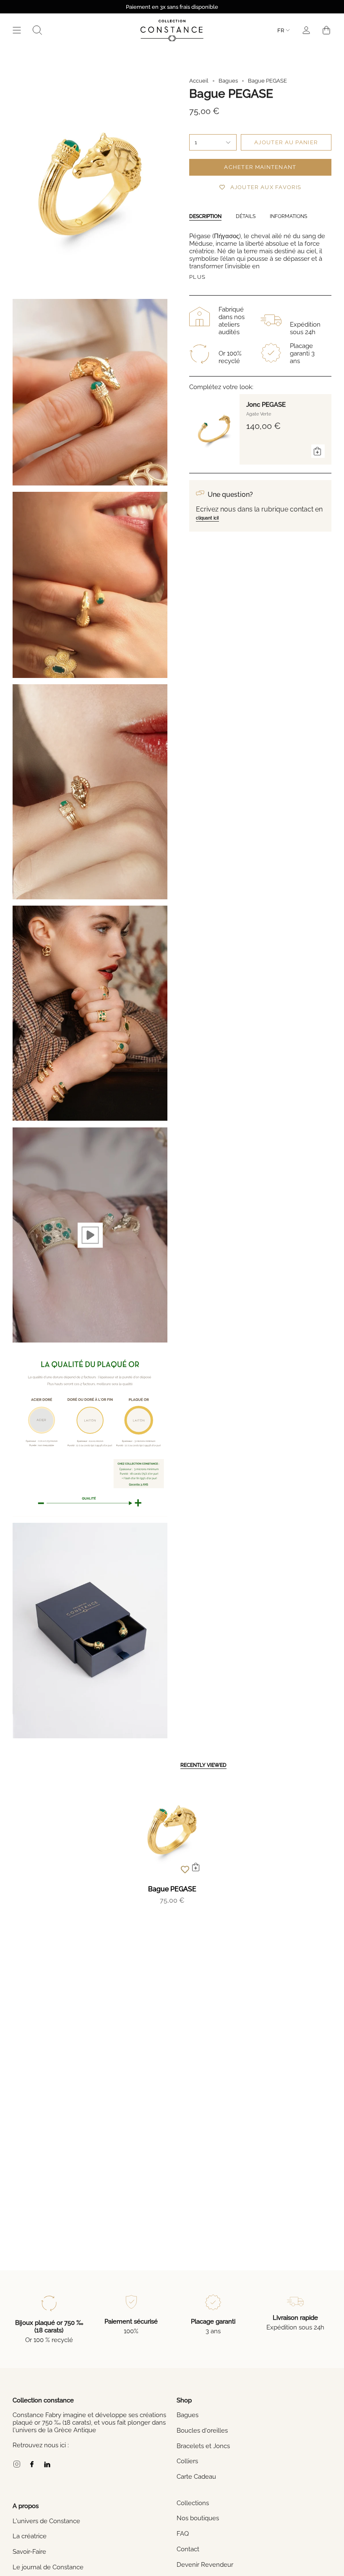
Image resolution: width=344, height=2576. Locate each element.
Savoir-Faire (29, 2552)
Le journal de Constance (48, 2567)
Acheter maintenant (260, 167)
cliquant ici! (207, 518)
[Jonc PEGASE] (214, 429)
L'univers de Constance (46, 2521)
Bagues (228, 81)
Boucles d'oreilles (202, 2431)
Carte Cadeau (196, 2477)
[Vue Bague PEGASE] (90, 1235)
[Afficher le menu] (17, 30)
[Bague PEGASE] (172, 1830)
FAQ (183, 2534)
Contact (188, 2549)
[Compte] (306, 30)
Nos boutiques (198, 2518)
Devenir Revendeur (205, 2565)
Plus (197, 277)
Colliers (187, 2461)
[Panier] (326, 30)
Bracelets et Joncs (203, 2446)
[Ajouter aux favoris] (185, 1869)
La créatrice (30, 2536)
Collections (193, 2503)
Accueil (199, 81)
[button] (37, 30)
